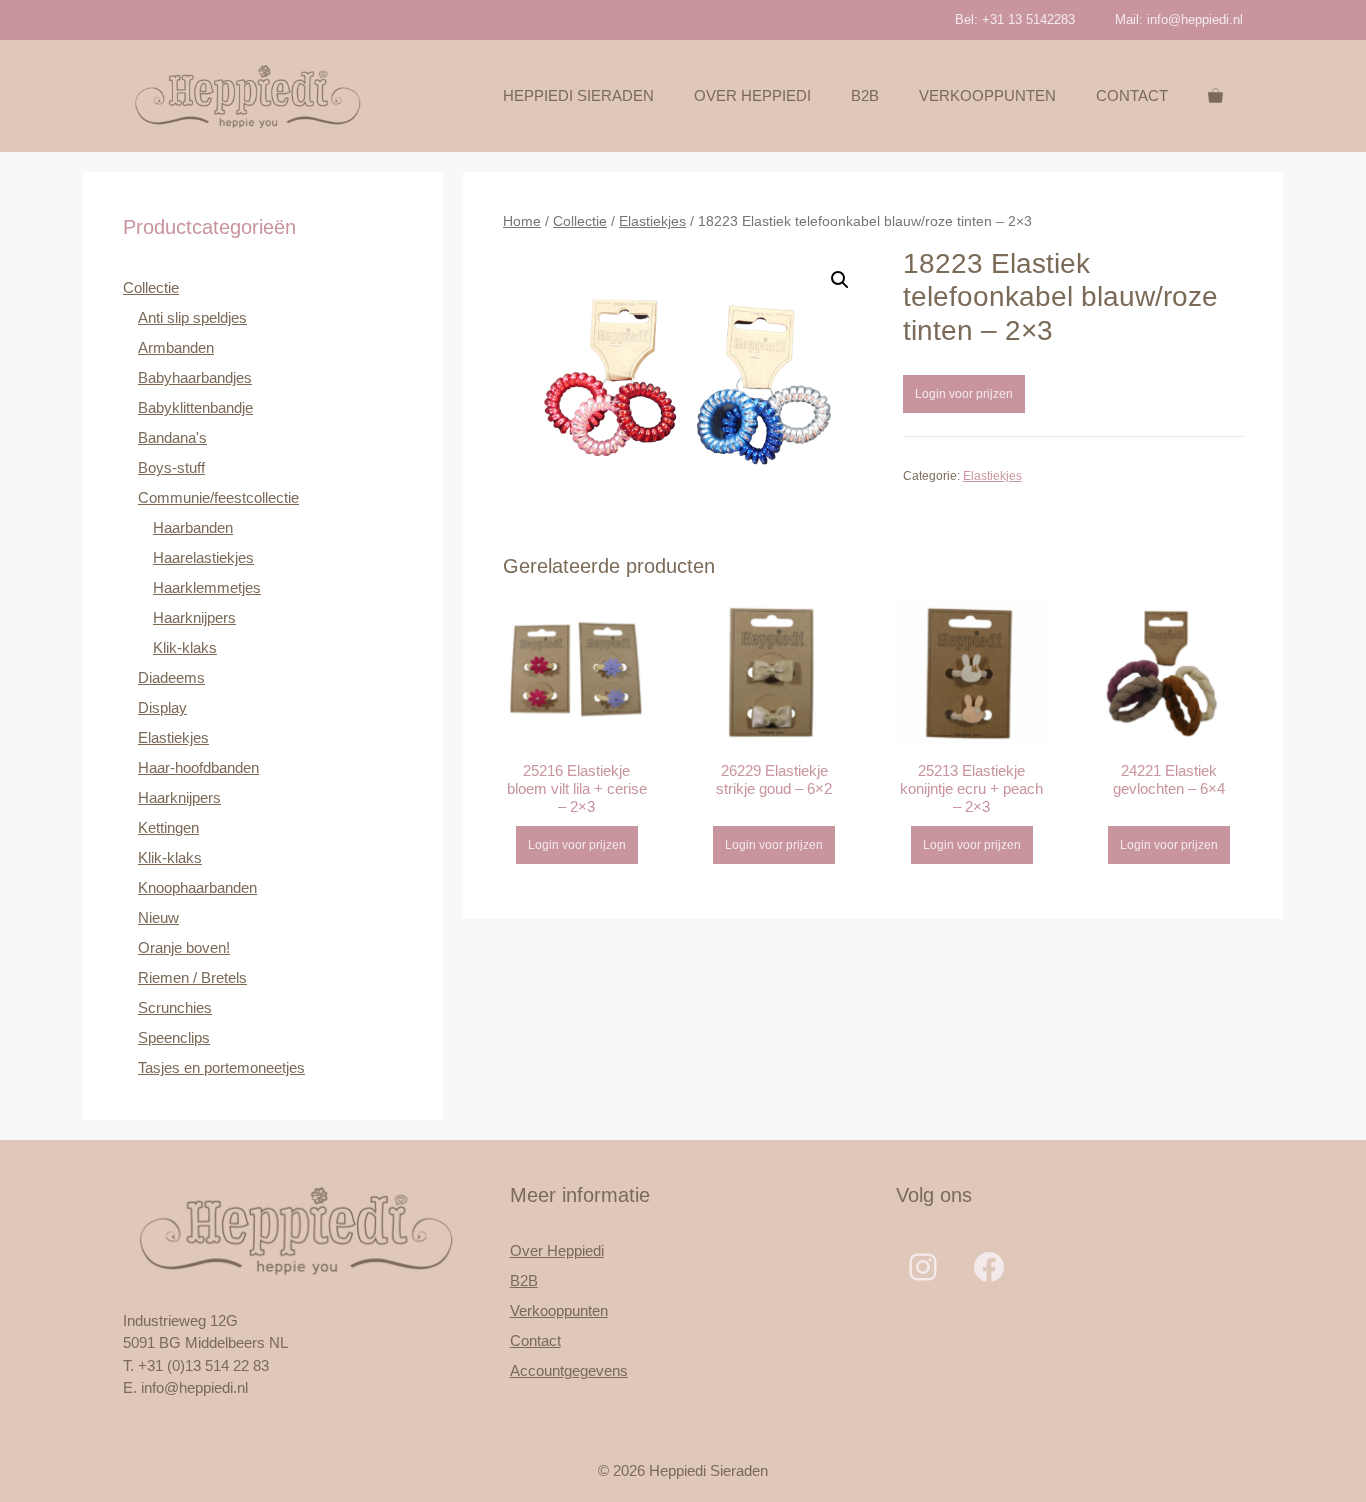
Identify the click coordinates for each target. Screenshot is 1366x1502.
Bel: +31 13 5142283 (1015, 19)
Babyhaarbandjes (195, 377)
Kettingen (168, 827)
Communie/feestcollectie (218, 497)
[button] (840, 280)
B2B (865, 95)
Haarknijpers (194, 617)
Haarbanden (193, 527)
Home (522, 221)
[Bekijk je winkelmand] (1215, 96)
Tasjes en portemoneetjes (221, 1067)
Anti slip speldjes (192, 317)
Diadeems (171, 677)
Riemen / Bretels (192, 977)
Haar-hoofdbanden (198, 767)
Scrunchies (175, 1007)
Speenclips (174, 1037)
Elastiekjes (652, 221)
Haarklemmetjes (207, 587)
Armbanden (176, 347)
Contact (1132, 95)
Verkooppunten (987, 95)
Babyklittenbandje (195, 407)
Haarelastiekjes (203, 557)
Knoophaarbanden (197, 887)
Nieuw (158, 917)
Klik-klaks (185, 647)
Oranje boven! (184, 947)
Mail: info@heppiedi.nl (1179, 19)
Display (162, 707)
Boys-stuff (171, 467)
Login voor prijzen (964, 394)
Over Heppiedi (752, 95)
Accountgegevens (569, 1370)
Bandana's (172, 437)
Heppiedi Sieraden (578, 95)
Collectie (580, 221)
